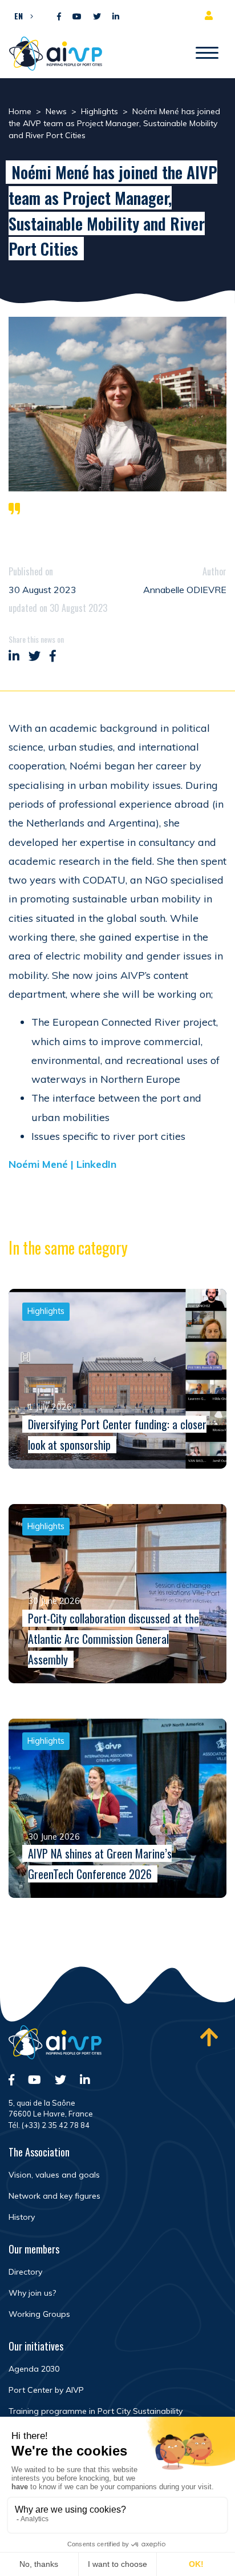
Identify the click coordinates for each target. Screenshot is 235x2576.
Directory (25, 2272)
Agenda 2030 (34, 2369)
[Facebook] (59, 17)
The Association (39, 2152)
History (22, 2217)
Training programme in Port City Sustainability (96, 2411)
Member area (211, 15)
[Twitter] (97, 17)
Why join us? (32, 2293)
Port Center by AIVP (46, 2390)
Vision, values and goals (54, 2175)
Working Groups (39, 2314)
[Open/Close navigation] (207, 54)
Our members (34, 2249)
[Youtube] (77, 17)
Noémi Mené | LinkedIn (62, 1164)
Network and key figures (54, 2196)
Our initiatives (36, 2346)
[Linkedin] (116, 17)
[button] (21, 15)
